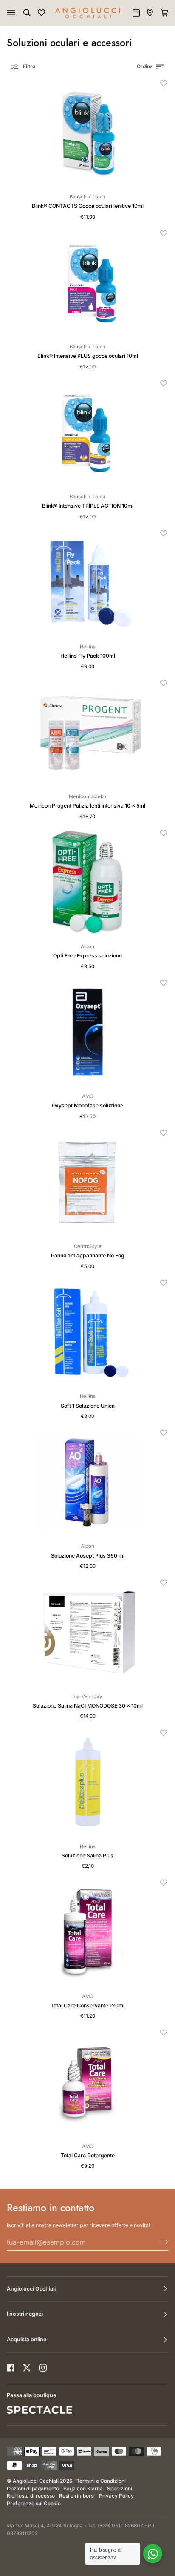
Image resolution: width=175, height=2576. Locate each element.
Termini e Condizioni (101, 2481)
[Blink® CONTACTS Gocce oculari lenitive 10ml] (87, 133)
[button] (164, 83)
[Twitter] (27, 2368)
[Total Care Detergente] (87, 2082)
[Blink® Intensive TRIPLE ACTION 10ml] (87, 433)
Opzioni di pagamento (33, 2489)
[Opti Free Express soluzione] (87, 882)
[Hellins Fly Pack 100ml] (87, 582)
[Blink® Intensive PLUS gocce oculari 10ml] (87, 283)
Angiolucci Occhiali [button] (31, 2289)
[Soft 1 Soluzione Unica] (87, 1332)
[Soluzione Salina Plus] (87, 1782)
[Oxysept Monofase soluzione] (87, 1032)
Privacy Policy (116, 2496)
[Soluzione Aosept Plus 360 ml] (87, 1482)
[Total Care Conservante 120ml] (87, 1932)
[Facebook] (11, 2368)
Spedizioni (120, 2489)
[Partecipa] (157, 2242)
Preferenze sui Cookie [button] (34, 2504)
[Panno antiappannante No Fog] (87, 1182)
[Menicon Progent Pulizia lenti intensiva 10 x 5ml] (87, 732)
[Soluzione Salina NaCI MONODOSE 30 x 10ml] (87, 1632)
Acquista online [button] (27, 2339)
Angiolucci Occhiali (36, 2481)
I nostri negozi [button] (25, 2314)
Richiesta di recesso (31, 2496)
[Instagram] (43, 2368)
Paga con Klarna (83, 2489)
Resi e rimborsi (77, 2496)
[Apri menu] (20, 13)
